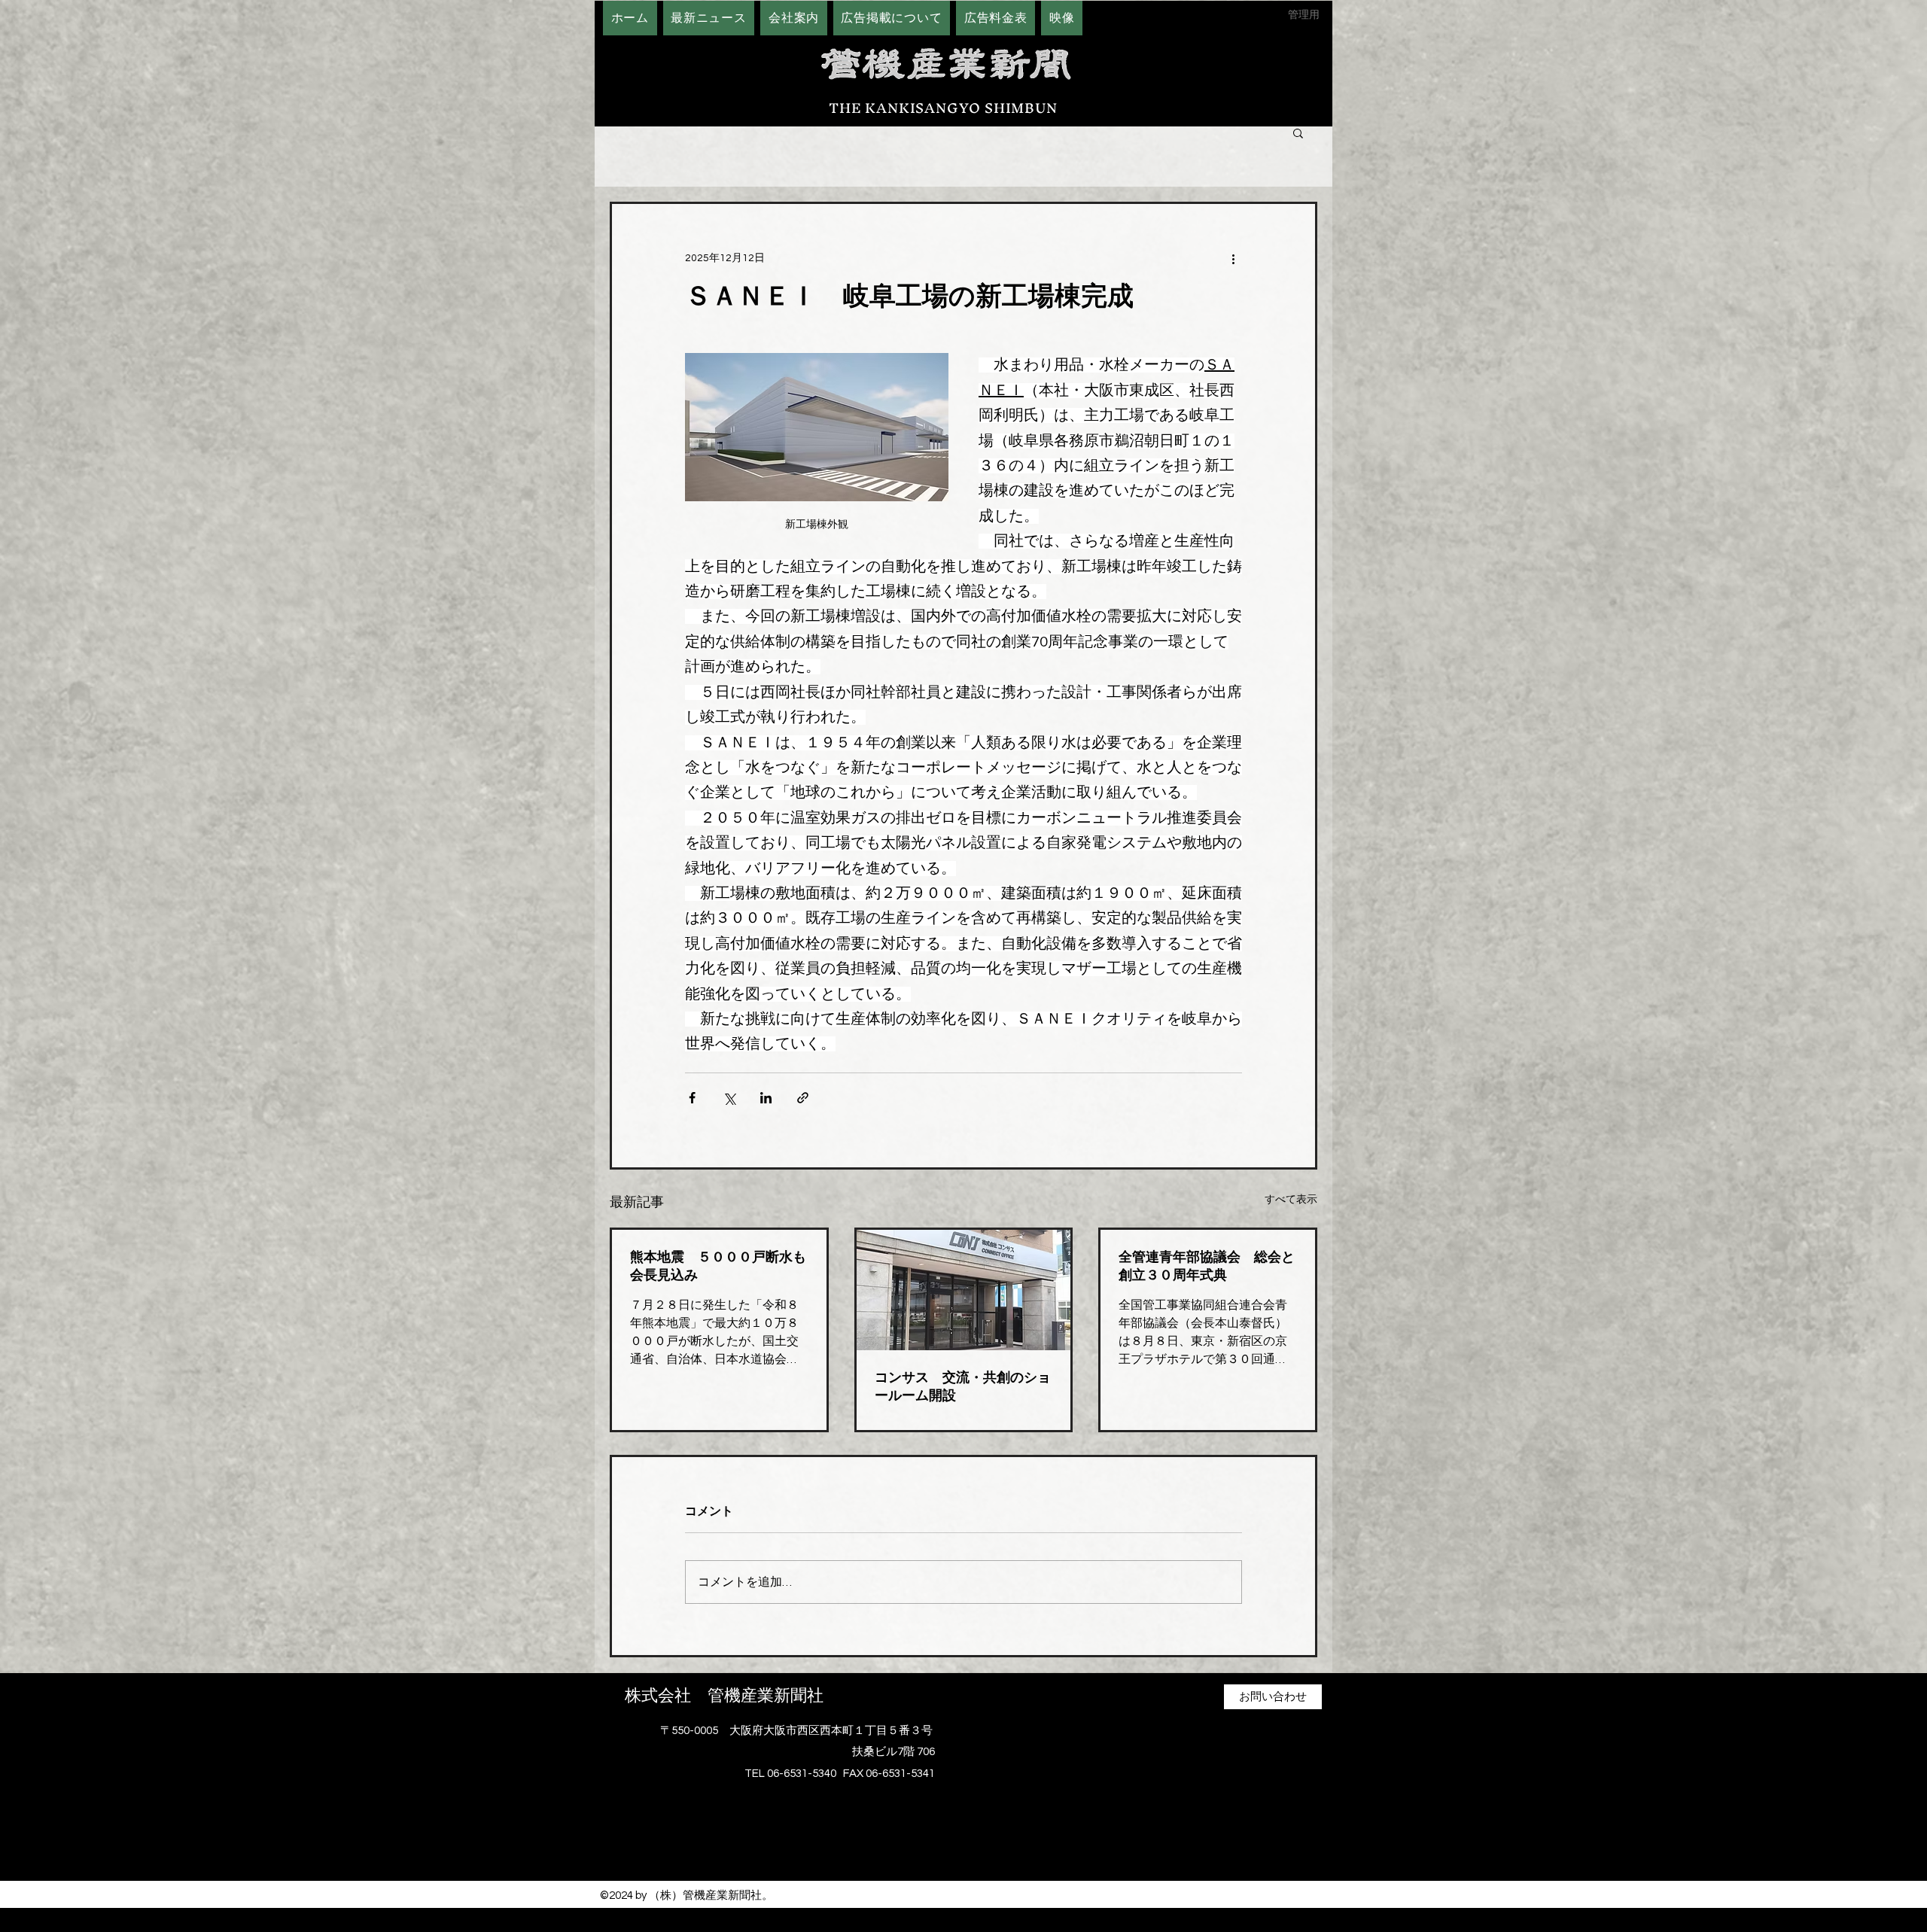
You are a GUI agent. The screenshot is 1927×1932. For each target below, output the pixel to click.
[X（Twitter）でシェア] (729, 1098)
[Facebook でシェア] (692, 1098)
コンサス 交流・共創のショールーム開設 (963, 1386)
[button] (1298, 132)
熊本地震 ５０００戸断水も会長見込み (718, 1266)
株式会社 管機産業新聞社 (724, 1696)
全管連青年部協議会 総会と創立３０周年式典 (1207, 1266)
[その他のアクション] (1233, 258)
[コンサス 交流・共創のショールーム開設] (964, 1290)
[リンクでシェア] (803, 1098)
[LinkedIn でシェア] (766, 1098)
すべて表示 (1291, 1200)
